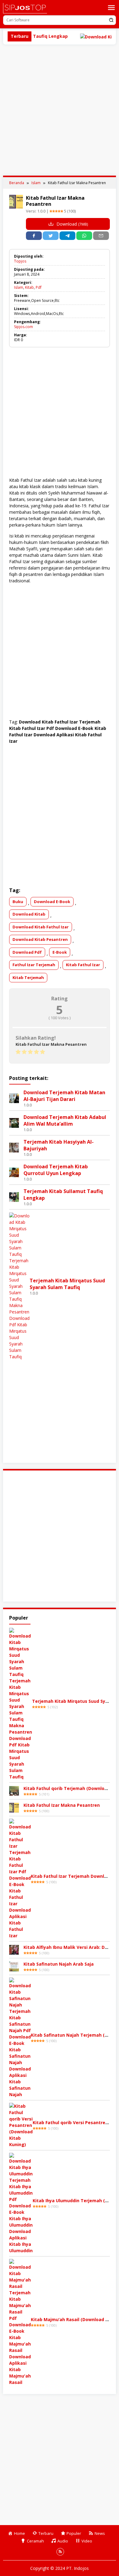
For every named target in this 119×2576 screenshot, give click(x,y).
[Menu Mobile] (111, 8)
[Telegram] (67, 236)
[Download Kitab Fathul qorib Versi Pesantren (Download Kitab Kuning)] (21, 2125)
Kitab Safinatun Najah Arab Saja (59, 1964)
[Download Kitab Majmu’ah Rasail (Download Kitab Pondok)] (20, 2322)
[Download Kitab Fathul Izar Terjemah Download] (20, 1878)
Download (72, 224)
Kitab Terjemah (28, 977)
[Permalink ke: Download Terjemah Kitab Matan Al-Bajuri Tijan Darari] (14, 1098)
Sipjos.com (23, 327)
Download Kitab (29, 914)
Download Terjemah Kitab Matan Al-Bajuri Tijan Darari (64, 1096)
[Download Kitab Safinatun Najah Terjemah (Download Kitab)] (20, 2037)
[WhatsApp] (84, 236)
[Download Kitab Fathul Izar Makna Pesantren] (14, 1807)
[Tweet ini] (51, 236)
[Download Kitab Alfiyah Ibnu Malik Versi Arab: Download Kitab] (14, 1949)
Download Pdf (27, 952)
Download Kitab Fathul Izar (41, 927)
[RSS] (60, 2552)
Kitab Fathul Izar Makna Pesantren (62, 1805)
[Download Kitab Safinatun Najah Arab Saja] (14, 1966)
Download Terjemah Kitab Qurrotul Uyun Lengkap (56, 1170)
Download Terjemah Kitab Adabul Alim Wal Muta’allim (65, 1120)
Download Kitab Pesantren (40, 939)
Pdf (39, 287)
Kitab (29, 287)
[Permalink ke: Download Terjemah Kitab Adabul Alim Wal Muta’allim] (14, 1122)
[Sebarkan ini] (34, 236)
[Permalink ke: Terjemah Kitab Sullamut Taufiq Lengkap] (14, 1197)
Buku (18, 902)
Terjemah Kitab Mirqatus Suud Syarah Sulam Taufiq (67, 1284)
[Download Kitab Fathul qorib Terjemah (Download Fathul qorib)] (14, 1790)
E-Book (60, 952)
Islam (19, 287)
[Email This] (101, 236)
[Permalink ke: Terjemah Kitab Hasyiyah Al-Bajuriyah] (14, 1147)
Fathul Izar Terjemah (34, 965)
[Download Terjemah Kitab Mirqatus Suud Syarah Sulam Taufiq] (21, 1703)
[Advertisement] (60, 110)
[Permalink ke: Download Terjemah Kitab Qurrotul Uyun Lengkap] (14, 1172)
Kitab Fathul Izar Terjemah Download (72, 1876)
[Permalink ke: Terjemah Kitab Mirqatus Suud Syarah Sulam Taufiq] (19, 1286)
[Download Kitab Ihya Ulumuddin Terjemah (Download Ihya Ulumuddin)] (21, 2203)
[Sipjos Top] (25, 8)
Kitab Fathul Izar (83, 965)
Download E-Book (52, 902)
